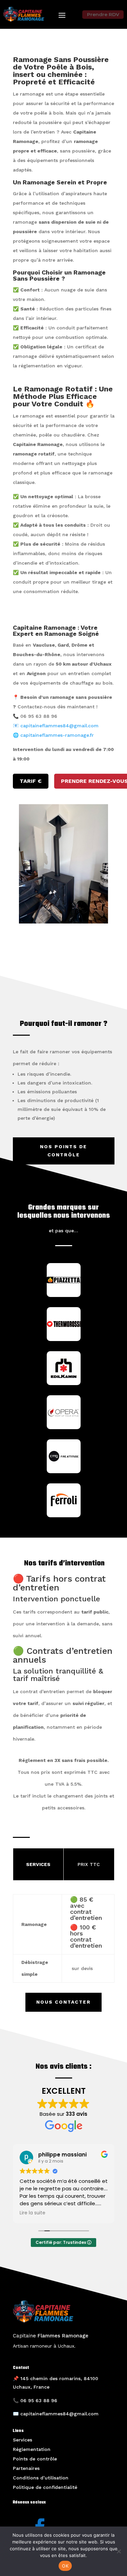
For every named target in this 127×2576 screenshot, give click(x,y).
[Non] (119, 2551)
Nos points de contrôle (63, 1151)
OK (65, 2566)
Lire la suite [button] (33, 2213)
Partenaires (26, 2468)
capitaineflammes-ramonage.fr (57, 735)
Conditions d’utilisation (41, 2478)
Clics (64, 953)
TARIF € (31, 781)
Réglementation (32, 2449)
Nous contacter (63, 2002)
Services (23, 2440)
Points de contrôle (35, 2459)
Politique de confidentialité (45, 2487)
